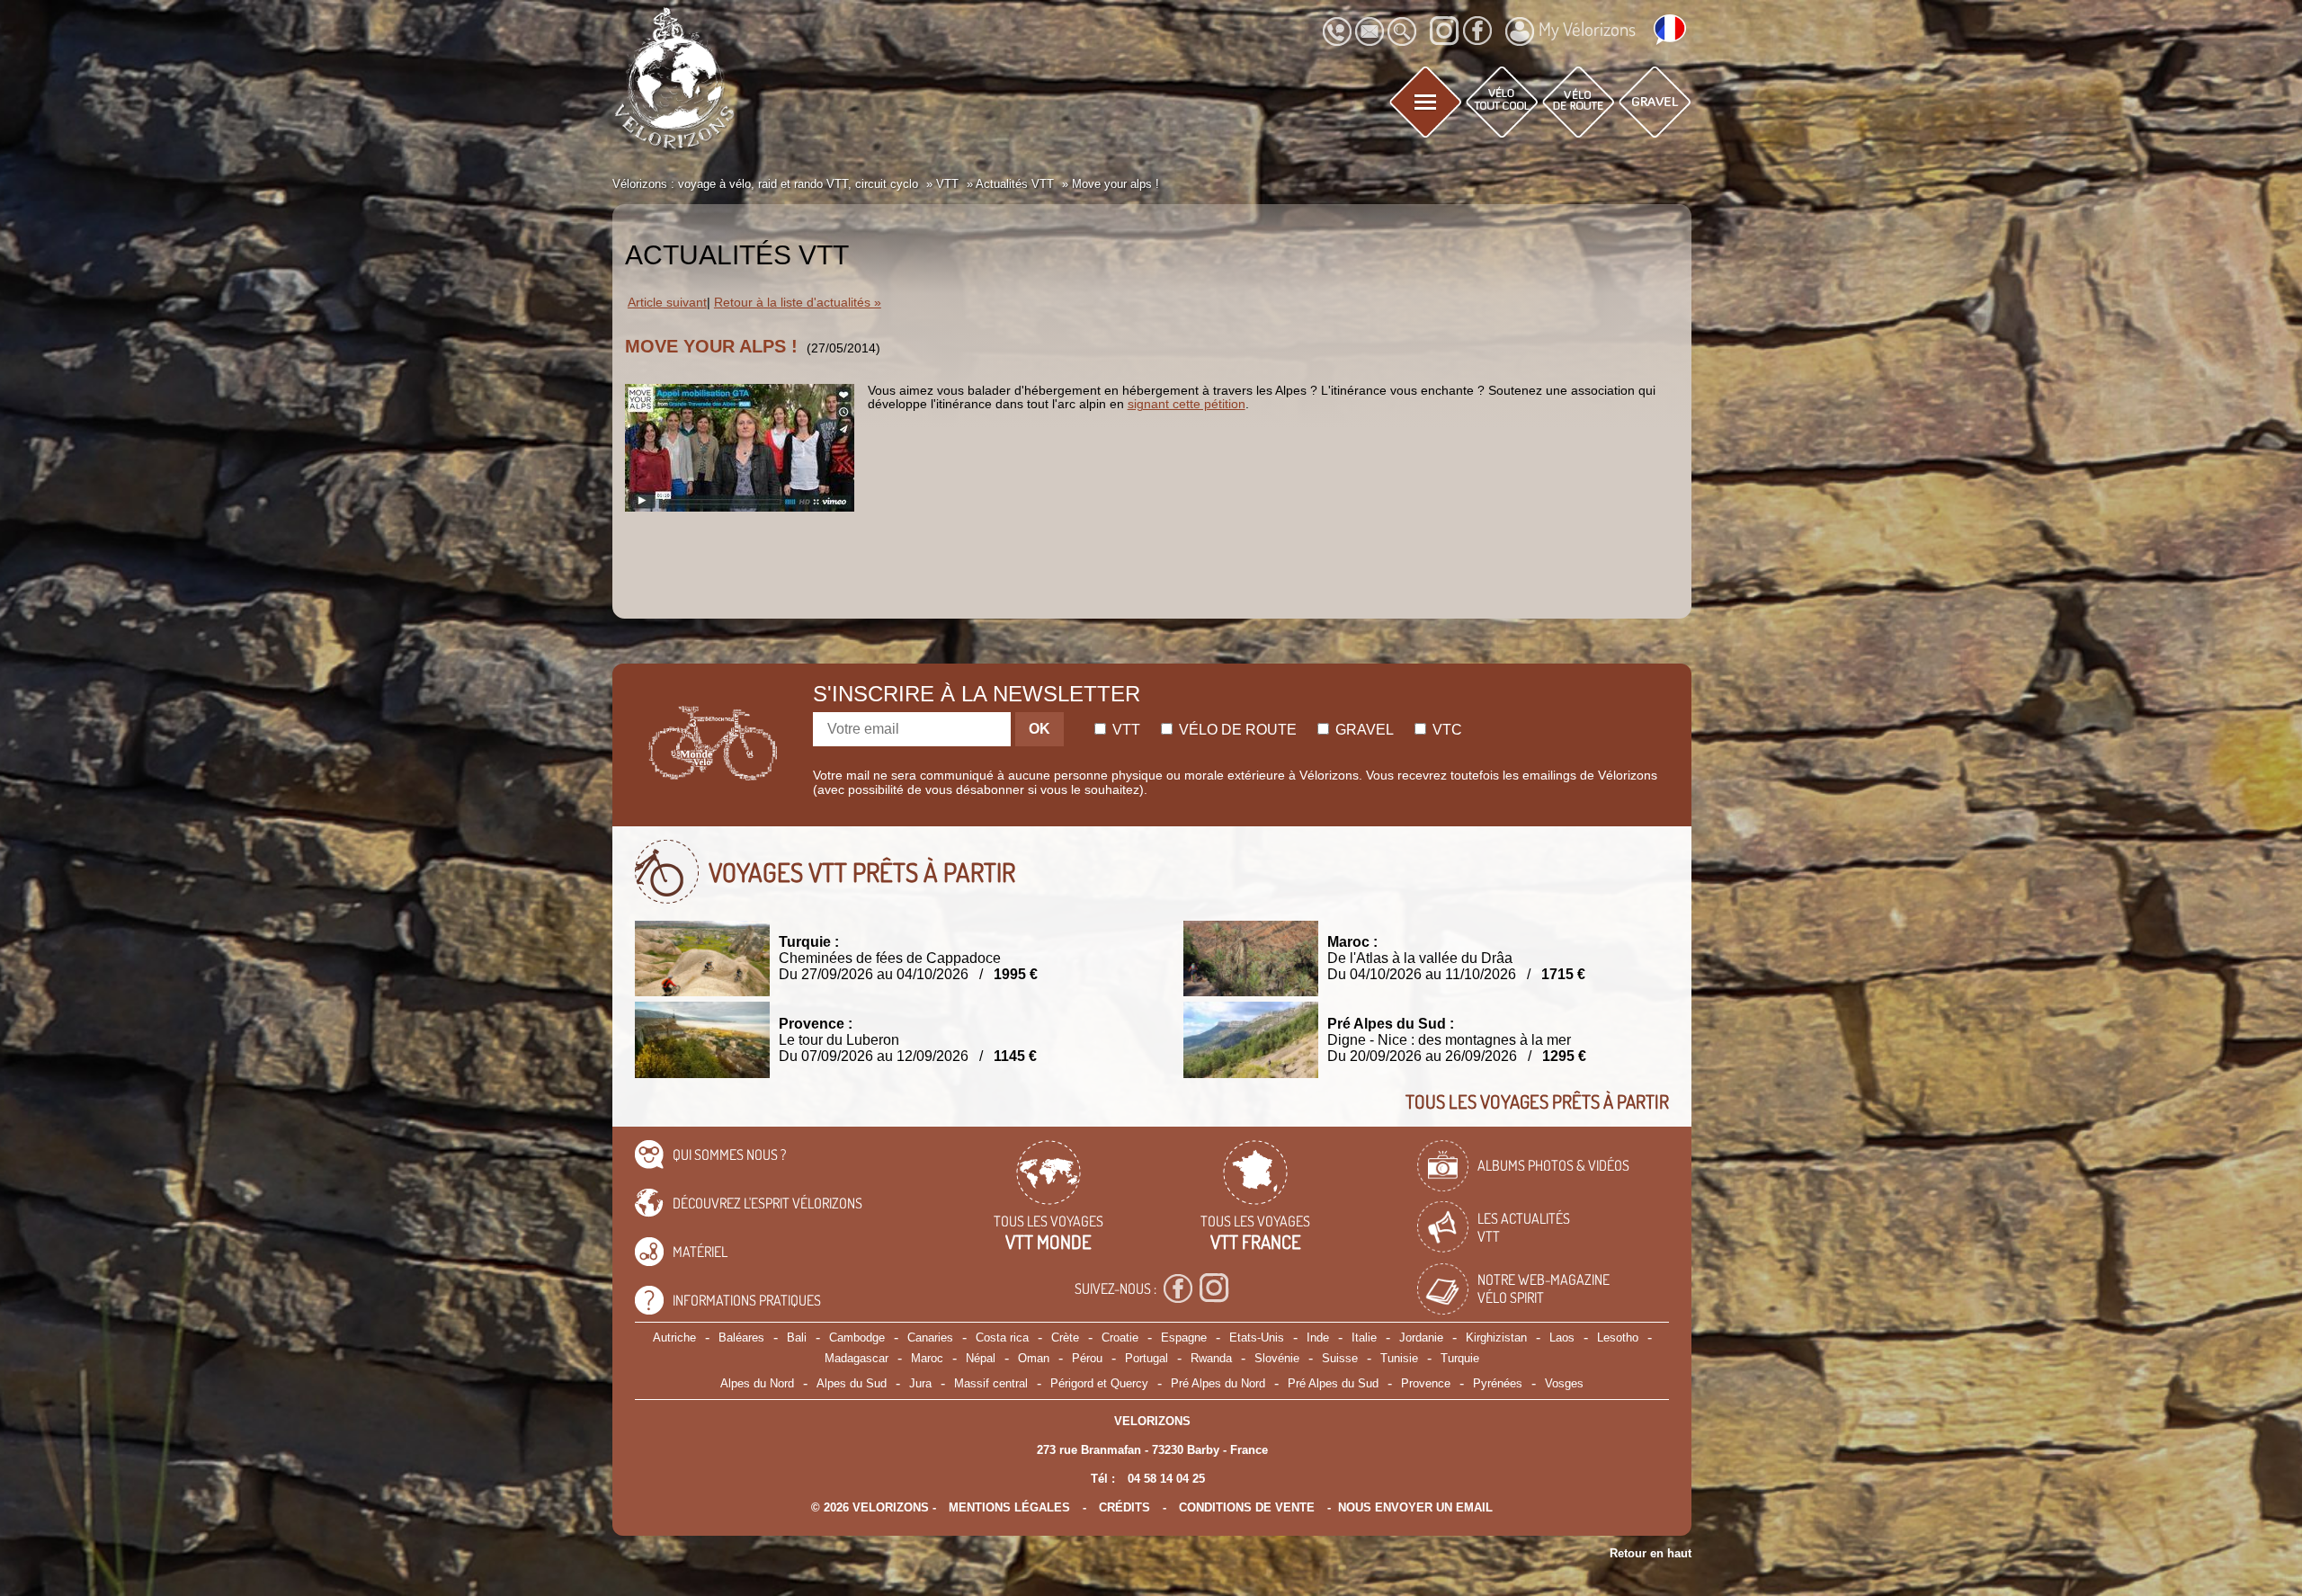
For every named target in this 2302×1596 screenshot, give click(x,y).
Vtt (1124, 730)
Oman (1034, 1358)
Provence (1426, 1383)
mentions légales (1009, 1507)
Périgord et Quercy (1099, 1383)
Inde (1318, 1337)
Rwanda (1211, 1358)
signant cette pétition (1187, 404)
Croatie (1120, 1337)
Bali (797, 1337)
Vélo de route (1236, 730)
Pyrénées (1498, 1383)
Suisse (1340, 1358)
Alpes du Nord (757, 1383)
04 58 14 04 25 (1166, 1479)
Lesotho (1618, 1337)
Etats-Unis (1257, 1337)
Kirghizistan (1496, 1337)
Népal (981, 1358)
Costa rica (1002, 1337)
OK (1039, 729)
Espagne (1184, 1337)
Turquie (1460, 1358)
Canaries (930, 1337)
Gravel (1363, 730)
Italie (1364, 1337)
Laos (1562, 1337)
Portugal (1147, 1358)
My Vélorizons (1587, 29)
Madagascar (857, 1358)
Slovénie (1277, 1358)
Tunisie (1399, 1358)
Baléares (741, 1337)
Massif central (991, 1383)
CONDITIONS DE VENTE (1247, 1507)
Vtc (1445, 730)
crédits (1124, 1507)
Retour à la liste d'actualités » (798, 303)
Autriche (674, 1337)
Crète (1065, 1337)
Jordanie (1421, 1337)
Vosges (1564, 1383)
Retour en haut (1651, 1553)
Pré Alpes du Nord (1218, 1383)
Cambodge (857, 1337)
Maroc (927, 1358)
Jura (920, 1383)
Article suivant (667, 303)
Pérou (1087, 1358)
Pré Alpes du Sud (1333, 1383)
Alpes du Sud (852, 1383)
